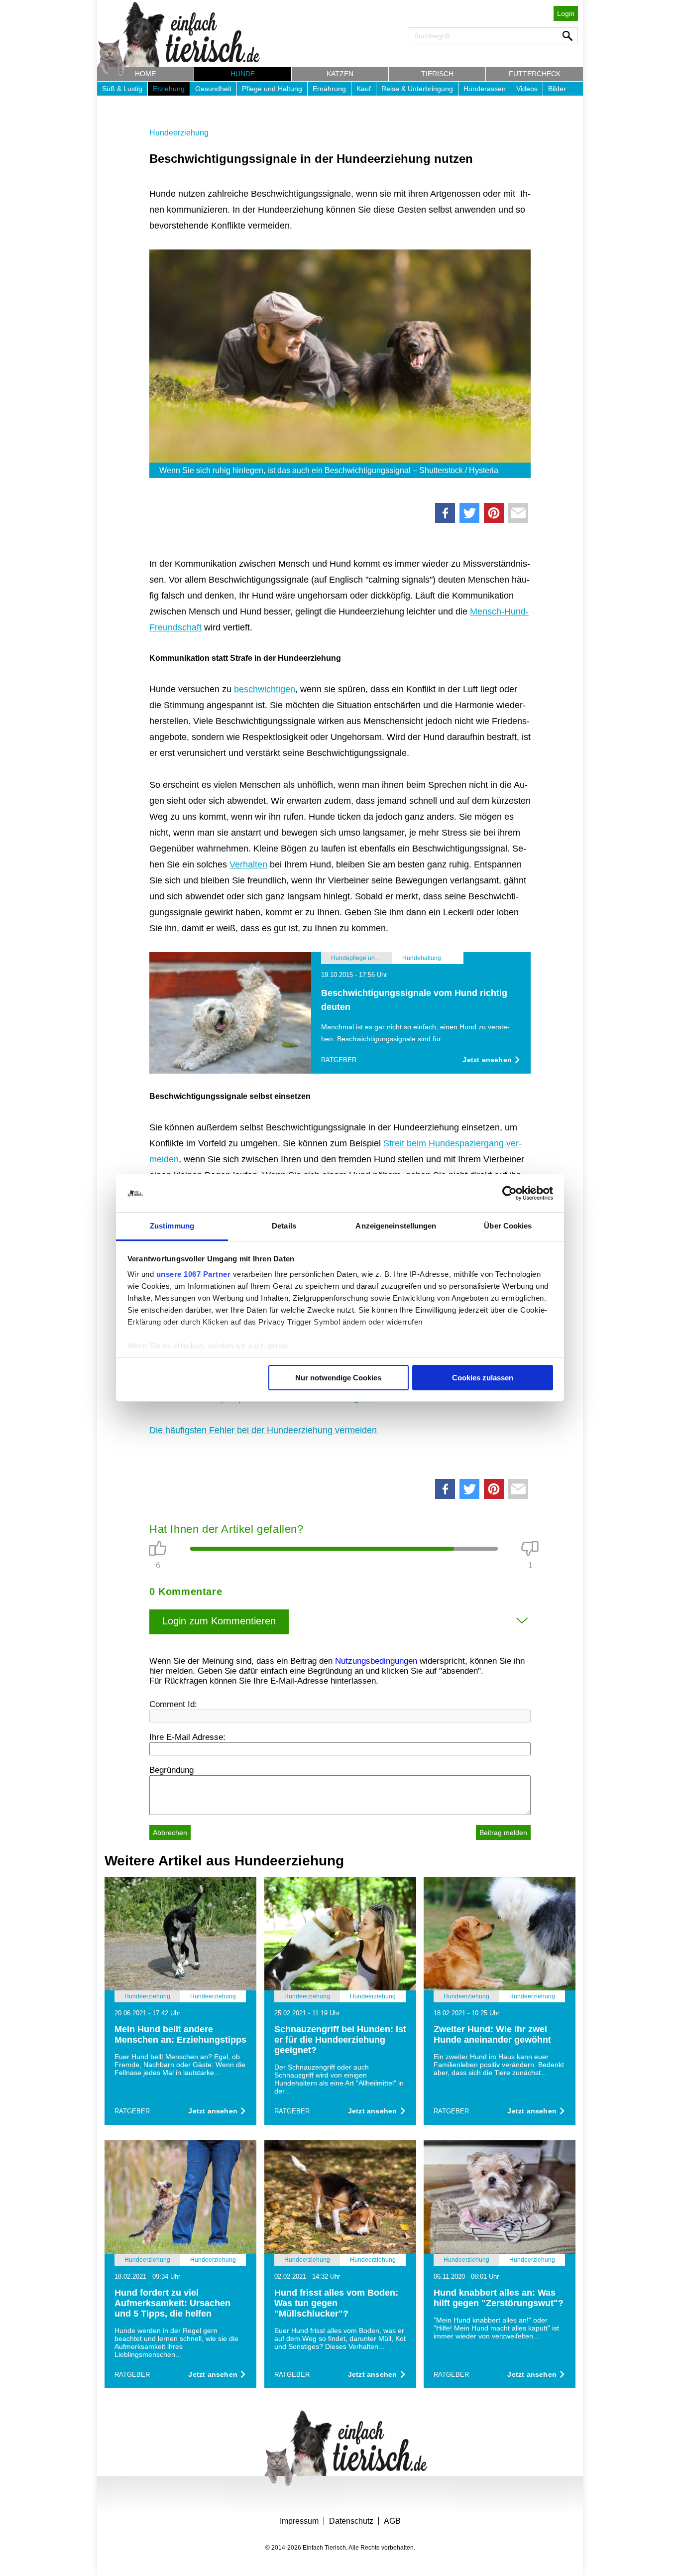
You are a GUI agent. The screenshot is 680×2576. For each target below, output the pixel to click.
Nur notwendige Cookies (338, 1378)
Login (566, 13)
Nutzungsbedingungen (376, 1661)
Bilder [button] (557, 89)
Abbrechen (170, 1833)
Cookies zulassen (483, 1378)
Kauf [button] (364, 89)
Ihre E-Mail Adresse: (187, 1737)
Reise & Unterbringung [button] (417, 89)
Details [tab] (284, 1226)
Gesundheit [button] (213, 89)
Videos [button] (527, 89)
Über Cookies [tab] (508, 1226)
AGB (392, 2521)
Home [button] (145, 74)
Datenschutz (351, 2521)
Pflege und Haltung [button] (272, 89)
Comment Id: (173, 1704)
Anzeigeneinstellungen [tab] (396, 1226)
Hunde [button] (243, 74)
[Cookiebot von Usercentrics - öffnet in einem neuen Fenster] (510, 1193)
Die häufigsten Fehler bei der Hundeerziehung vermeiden (263, 1430)
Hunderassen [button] (485, 89)
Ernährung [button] (329, 89)
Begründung (171, 1770)
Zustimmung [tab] (172, 1226)
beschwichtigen (265, 689)
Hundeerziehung (179, 133)
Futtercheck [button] (535, 74)
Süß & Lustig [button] (122, 89)
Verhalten (248, 864)
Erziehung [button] (169, 89)
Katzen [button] (340, 74)
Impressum (299, 2521)
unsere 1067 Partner (194, 1274)
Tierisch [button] (437, 74)
